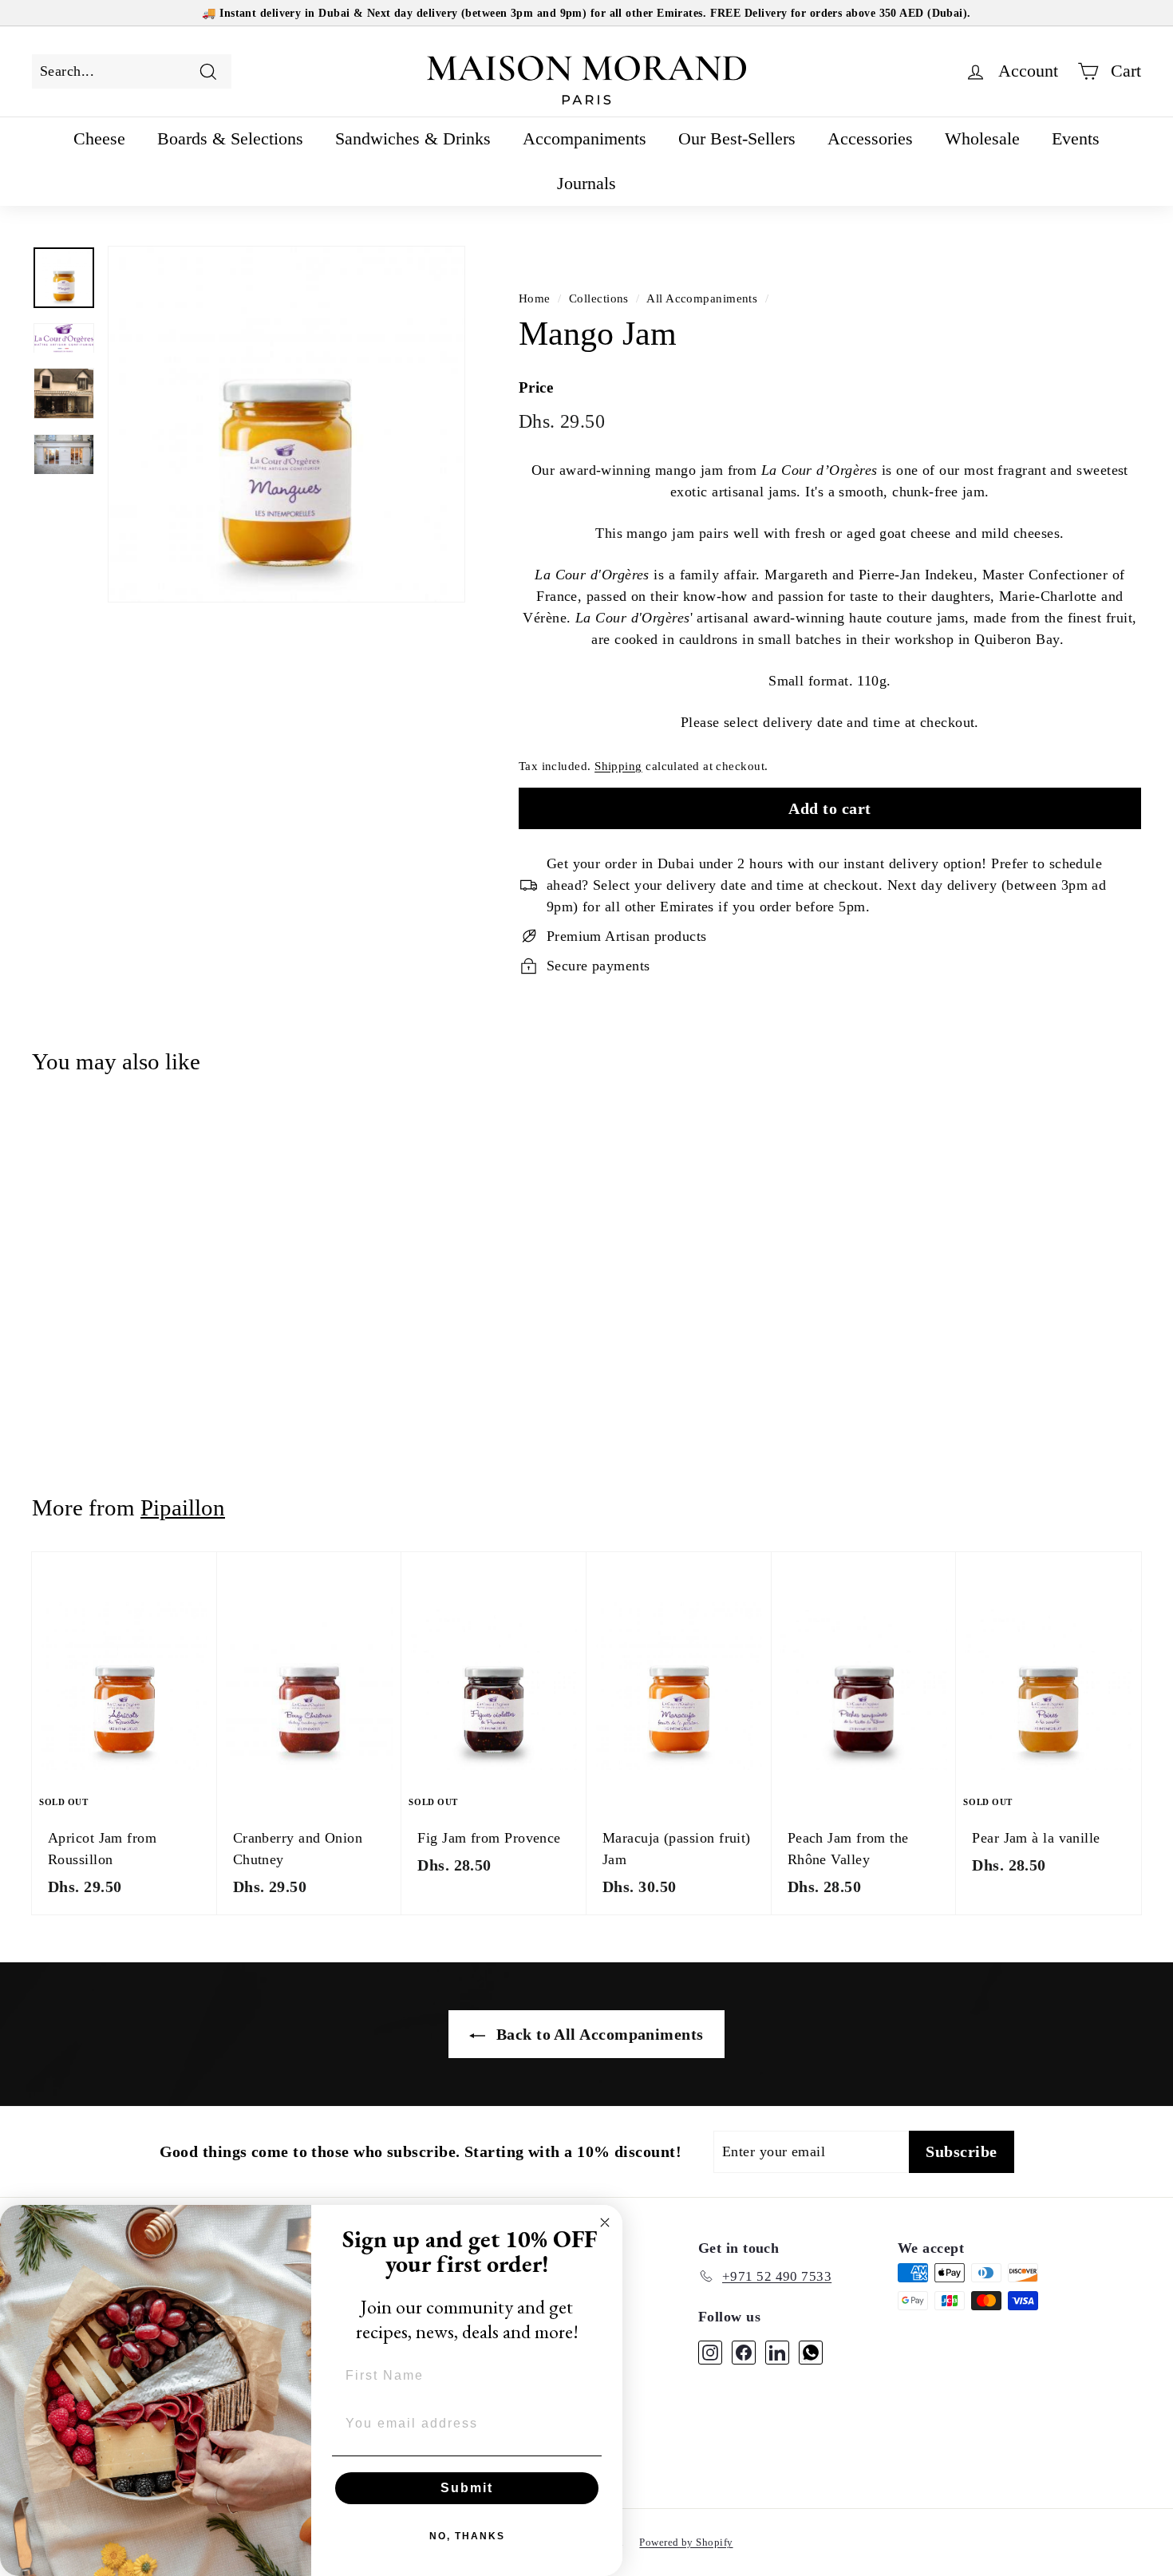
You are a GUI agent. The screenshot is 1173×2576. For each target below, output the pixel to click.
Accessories (870, 138)
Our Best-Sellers (737, 138)
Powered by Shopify (686, 2542)
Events (1076, 138)
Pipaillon (183, 1507)
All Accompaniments (702, 298)
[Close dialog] (605, 2222)
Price (536, 387)
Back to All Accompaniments (597, 2034)
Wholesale (982, 138)
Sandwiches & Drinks (413, 138)
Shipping (618, 766)
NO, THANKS (467, 2536)
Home (535, 298)
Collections (599, 298)
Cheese (99, 138)
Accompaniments (585, 138)
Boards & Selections (230, 138)
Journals (586, 183)
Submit (467, 2488)
